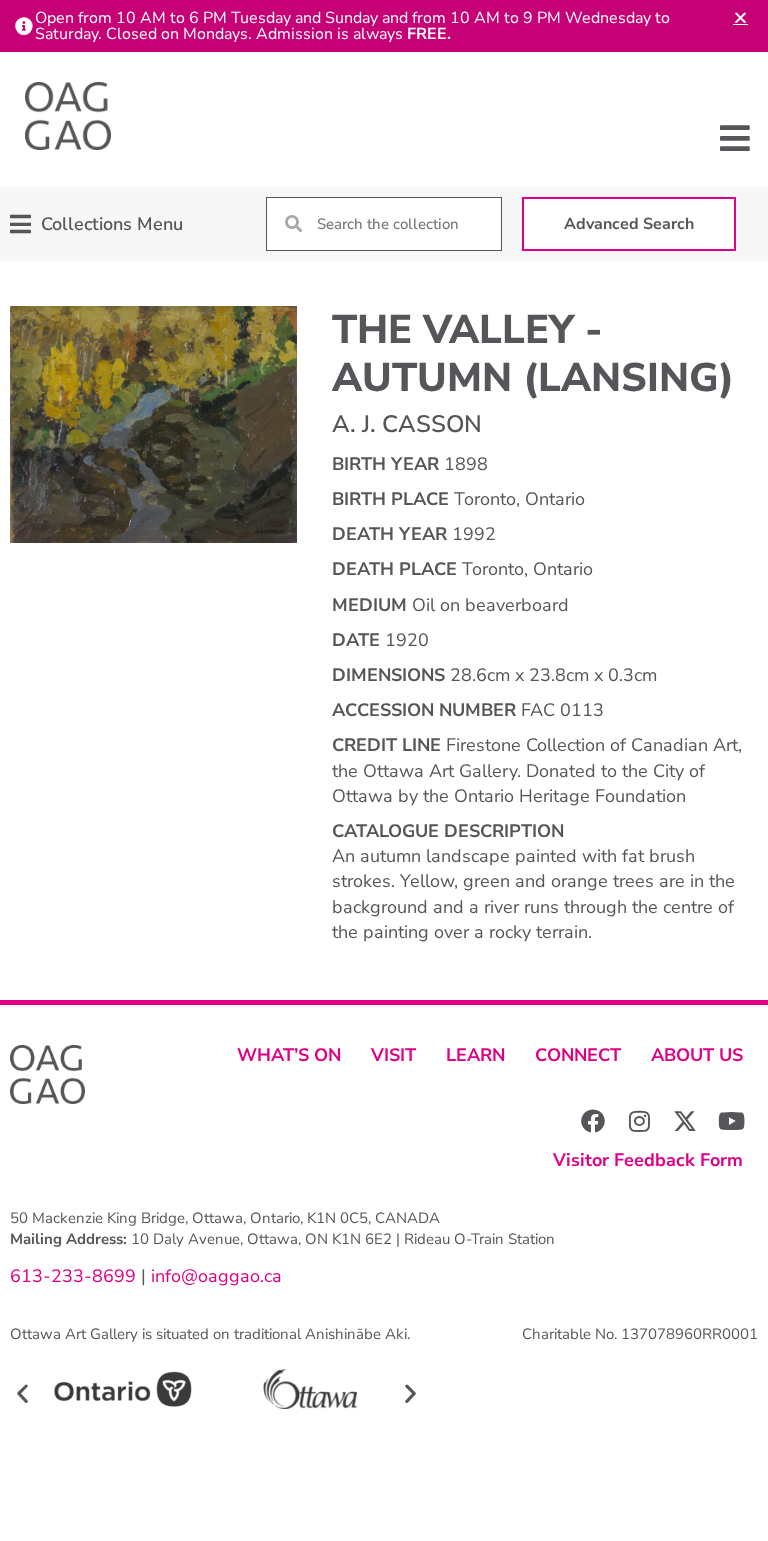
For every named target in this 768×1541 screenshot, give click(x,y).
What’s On (289, 1055)
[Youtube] (731, 1121)
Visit (393, 1055)
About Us (697, 1055)
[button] (735, 138)
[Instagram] (639, 1121)
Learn (475, 1055)
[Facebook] (593, 1121)
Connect (578, 1055)
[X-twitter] (685, 1121)
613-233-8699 (73, 1276)
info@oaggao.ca (214, 1276)
